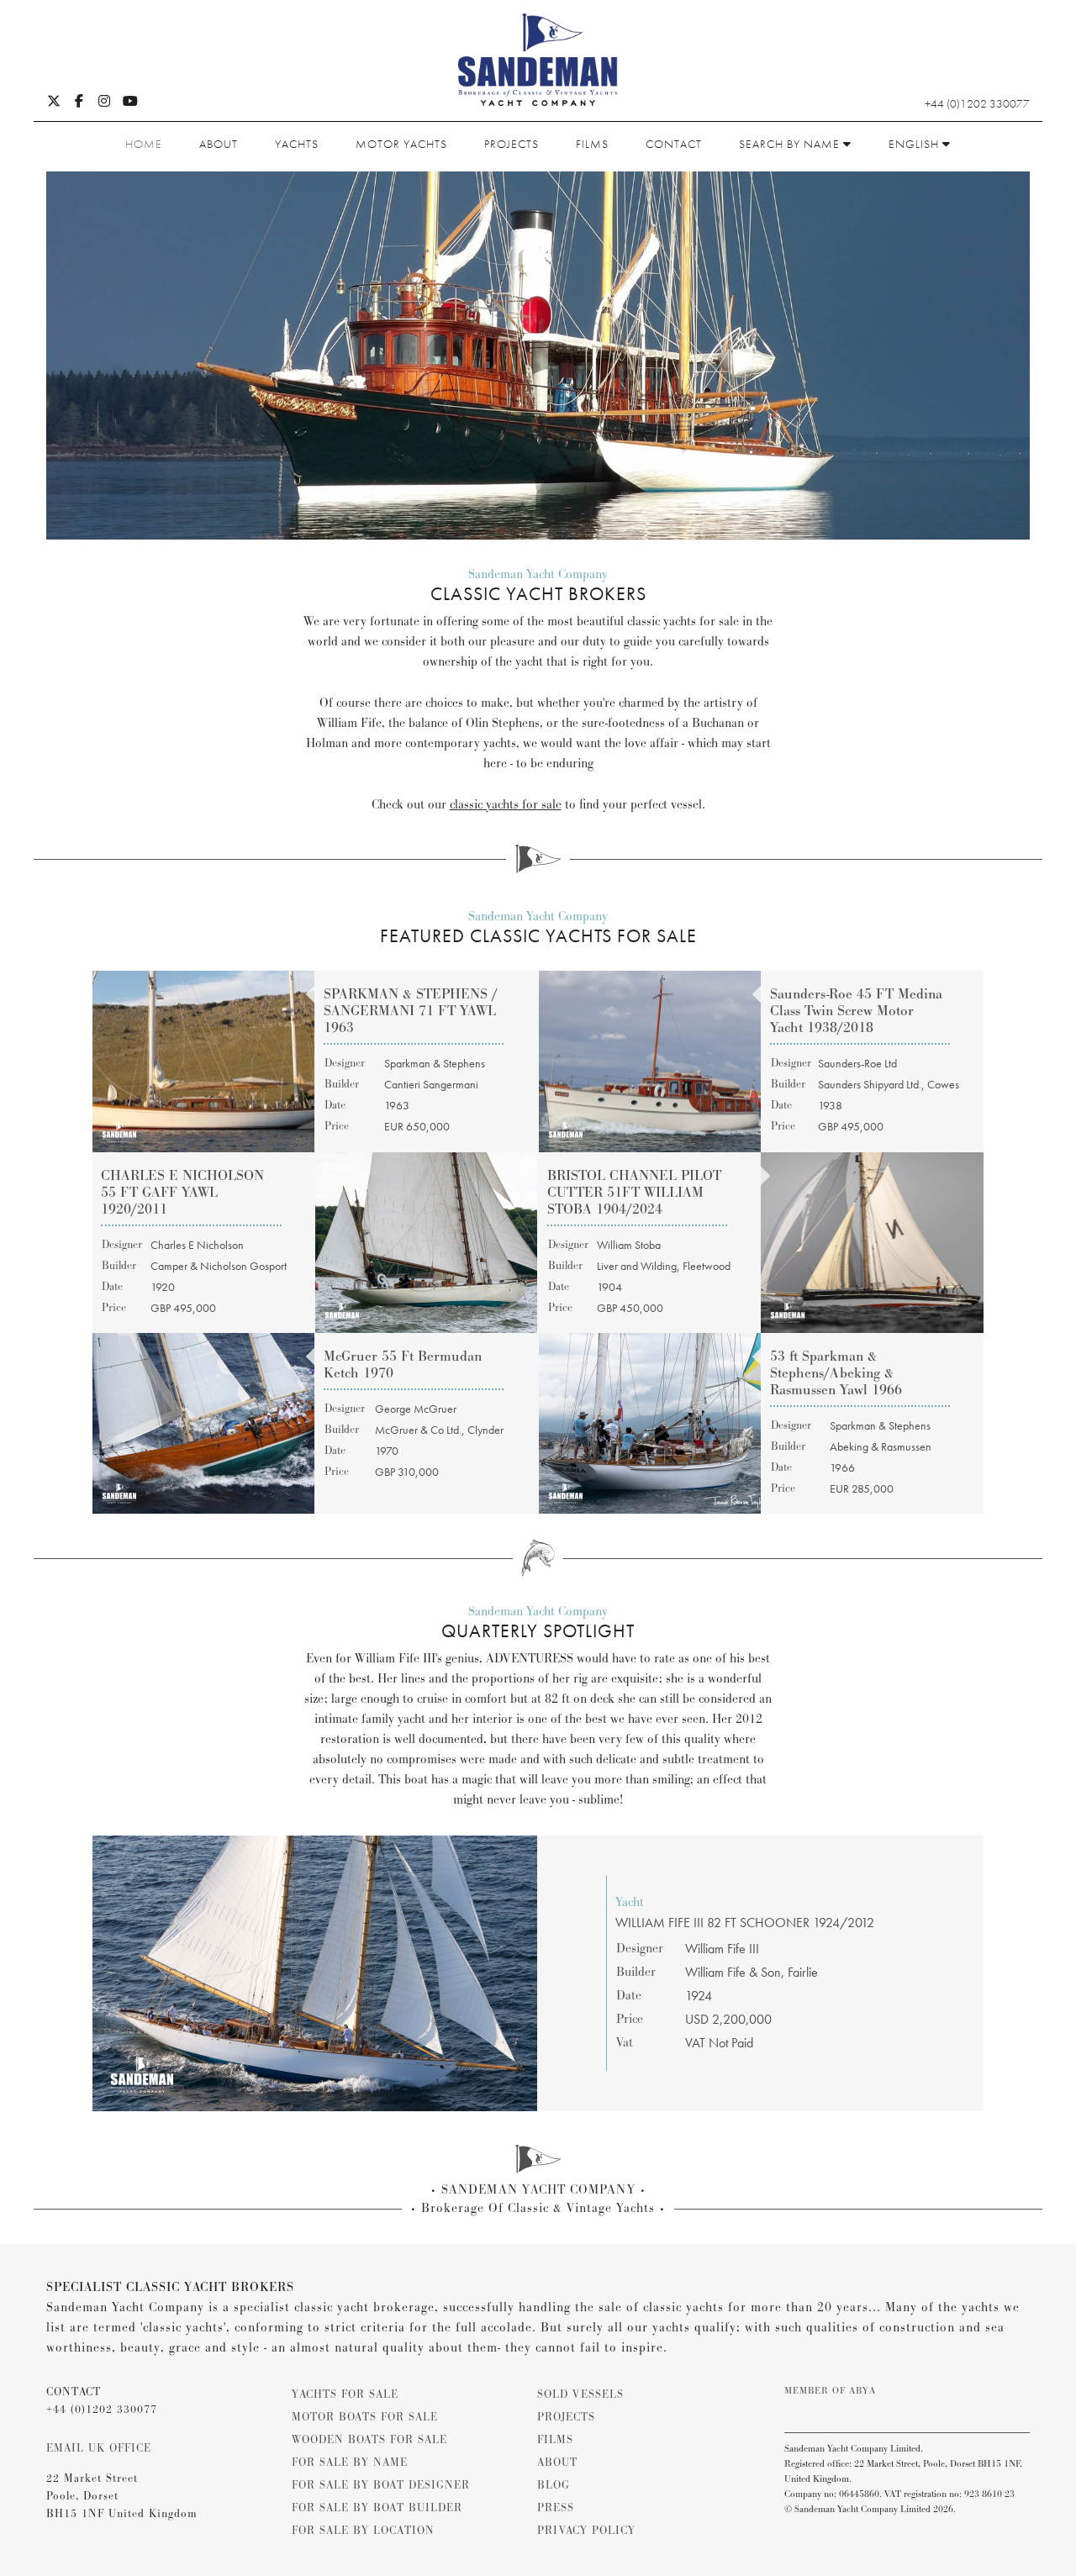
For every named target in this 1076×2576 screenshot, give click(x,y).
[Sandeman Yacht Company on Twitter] (54, 103)
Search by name (791, 144)
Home (144, 144)
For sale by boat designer (381, 2485)
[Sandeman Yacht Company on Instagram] (104, 103)
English (915, 144)
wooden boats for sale (369, 2440)
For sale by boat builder (377, 2508)
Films (592, 144)
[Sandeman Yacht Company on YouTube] (130, 103)
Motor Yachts (401, 144)
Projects (512, 144)
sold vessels (580, 2394)
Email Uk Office (99, 2448)
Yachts (297, 144)
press (556, 2508)
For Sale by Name (350, 2463)
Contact (674, 144)
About (219, 144)
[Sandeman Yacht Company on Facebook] (79, 103)
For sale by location (363, 2531)
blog (554, 2485)
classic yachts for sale (506, 805)
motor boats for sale (365, 2417)
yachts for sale (345, 2394)
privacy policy (586, 2531)
